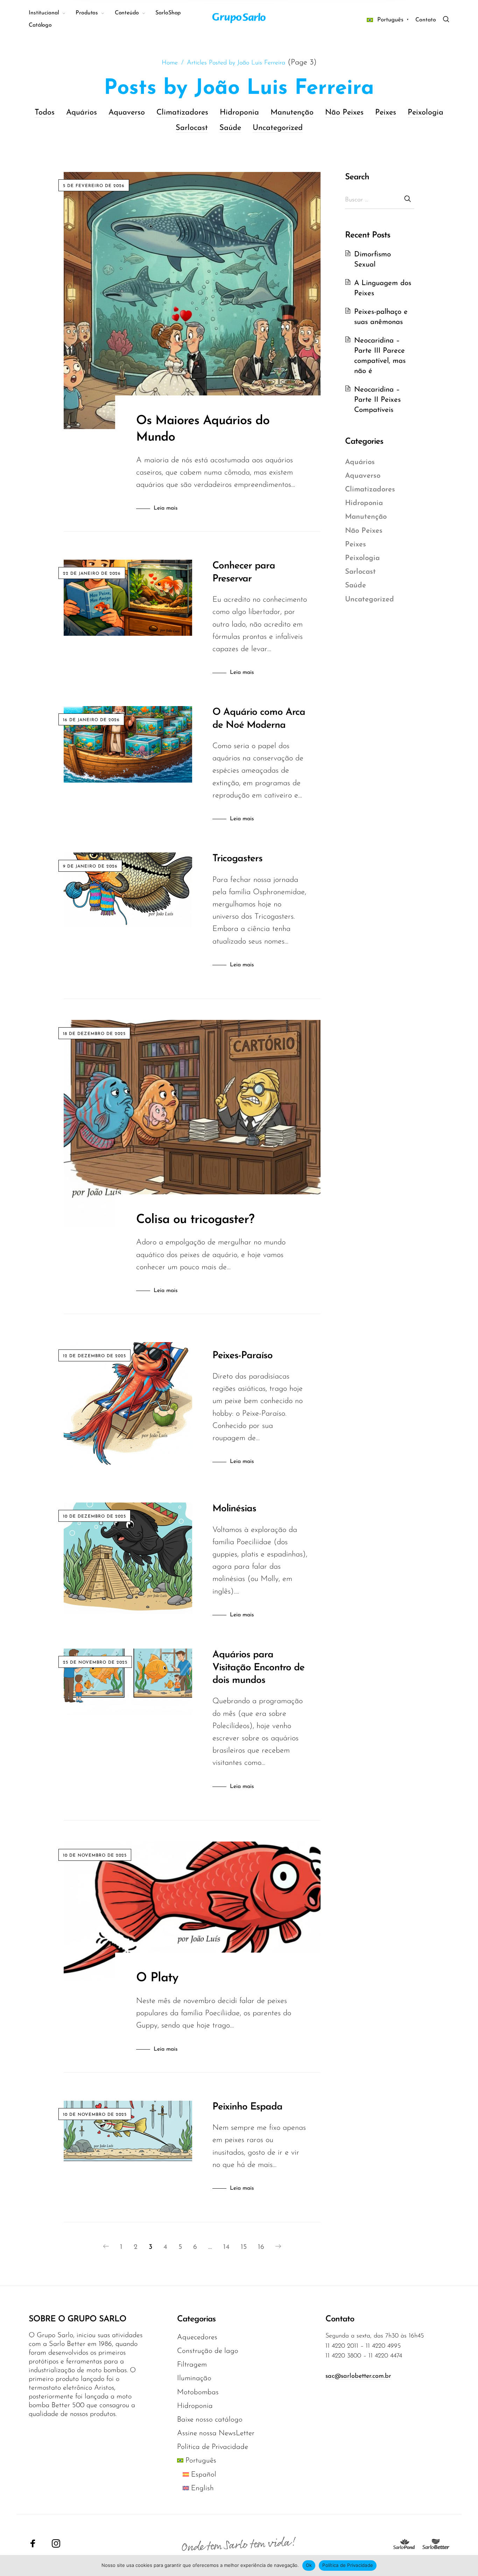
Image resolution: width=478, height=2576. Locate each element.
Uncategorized (278, 128)
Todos (45, 113)
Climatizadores (182, 113)
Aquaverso (127, 113)
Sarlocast (192, 128)
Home (170, 63)
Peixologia (426, 113)
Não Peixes (344, 113)
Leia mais (166, 508)
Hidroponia (239, 113)
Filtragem (192, 2365)
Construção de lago (208, 2351)
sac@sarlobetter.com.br (358, 2376)
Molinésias (234, 1509)
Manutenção (292, 113)
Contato (426, 20)
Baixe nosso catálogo (210, 2420)
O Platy (157, 1978)
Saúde (230, 128)
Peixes (386, 113)
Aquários (82, 113)
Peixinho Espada (247, 2107)
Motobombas (198, 2392)
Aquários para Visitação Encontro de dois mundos (258, 1668)
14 (226, 2247)
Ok (309, 2565)
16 (261, 2247)
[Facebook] (33, 2543)
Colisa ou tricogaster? (195, 1220)
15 (244, 2247)
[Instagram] (56, 2543)
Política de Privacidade (213, 2447)
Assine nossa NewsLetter (216, 2433)
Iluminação (194, 2378)
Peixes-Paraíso (242, 1356)
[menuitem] (52, 13)
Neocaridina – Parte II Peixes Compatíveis (377, 400)
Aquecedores (197, 2337)
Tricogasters (237, 859)
